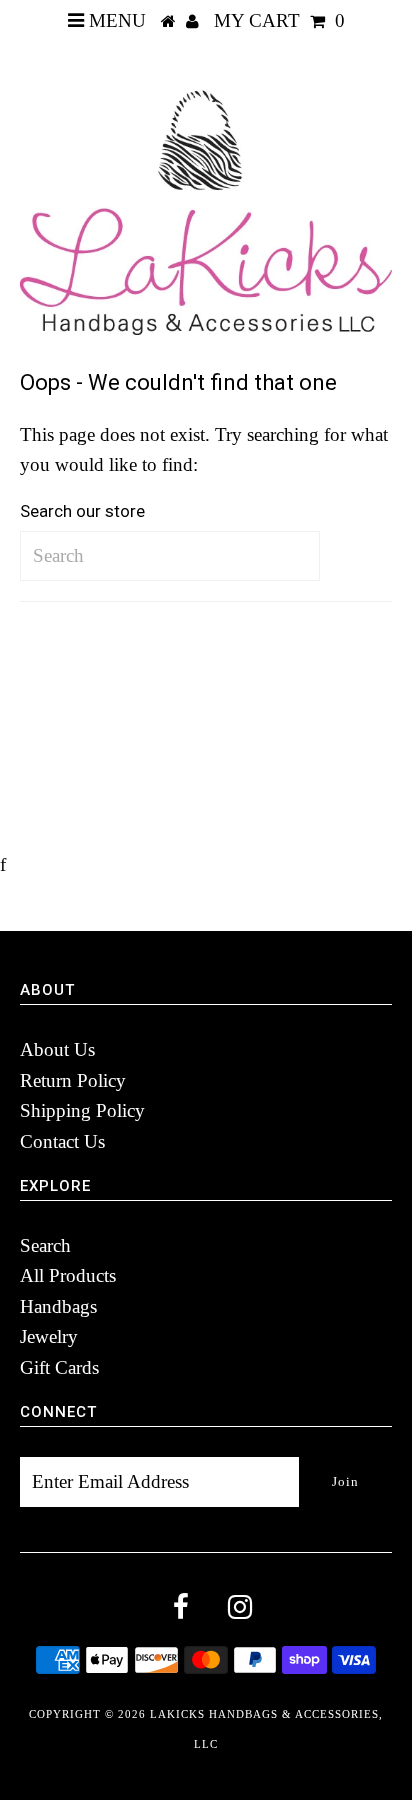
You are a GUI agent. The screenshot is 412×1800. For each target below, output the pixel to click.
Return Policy (73, 1080)
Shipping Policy (82, 1110)
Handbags (58, 1306)
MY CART (279, 20)
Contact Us (62, 1141)
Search (45, 1245)
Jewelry (49, 1336)
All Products (68, 1275)
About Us (57, 1049)
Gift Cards (59, 1367)
